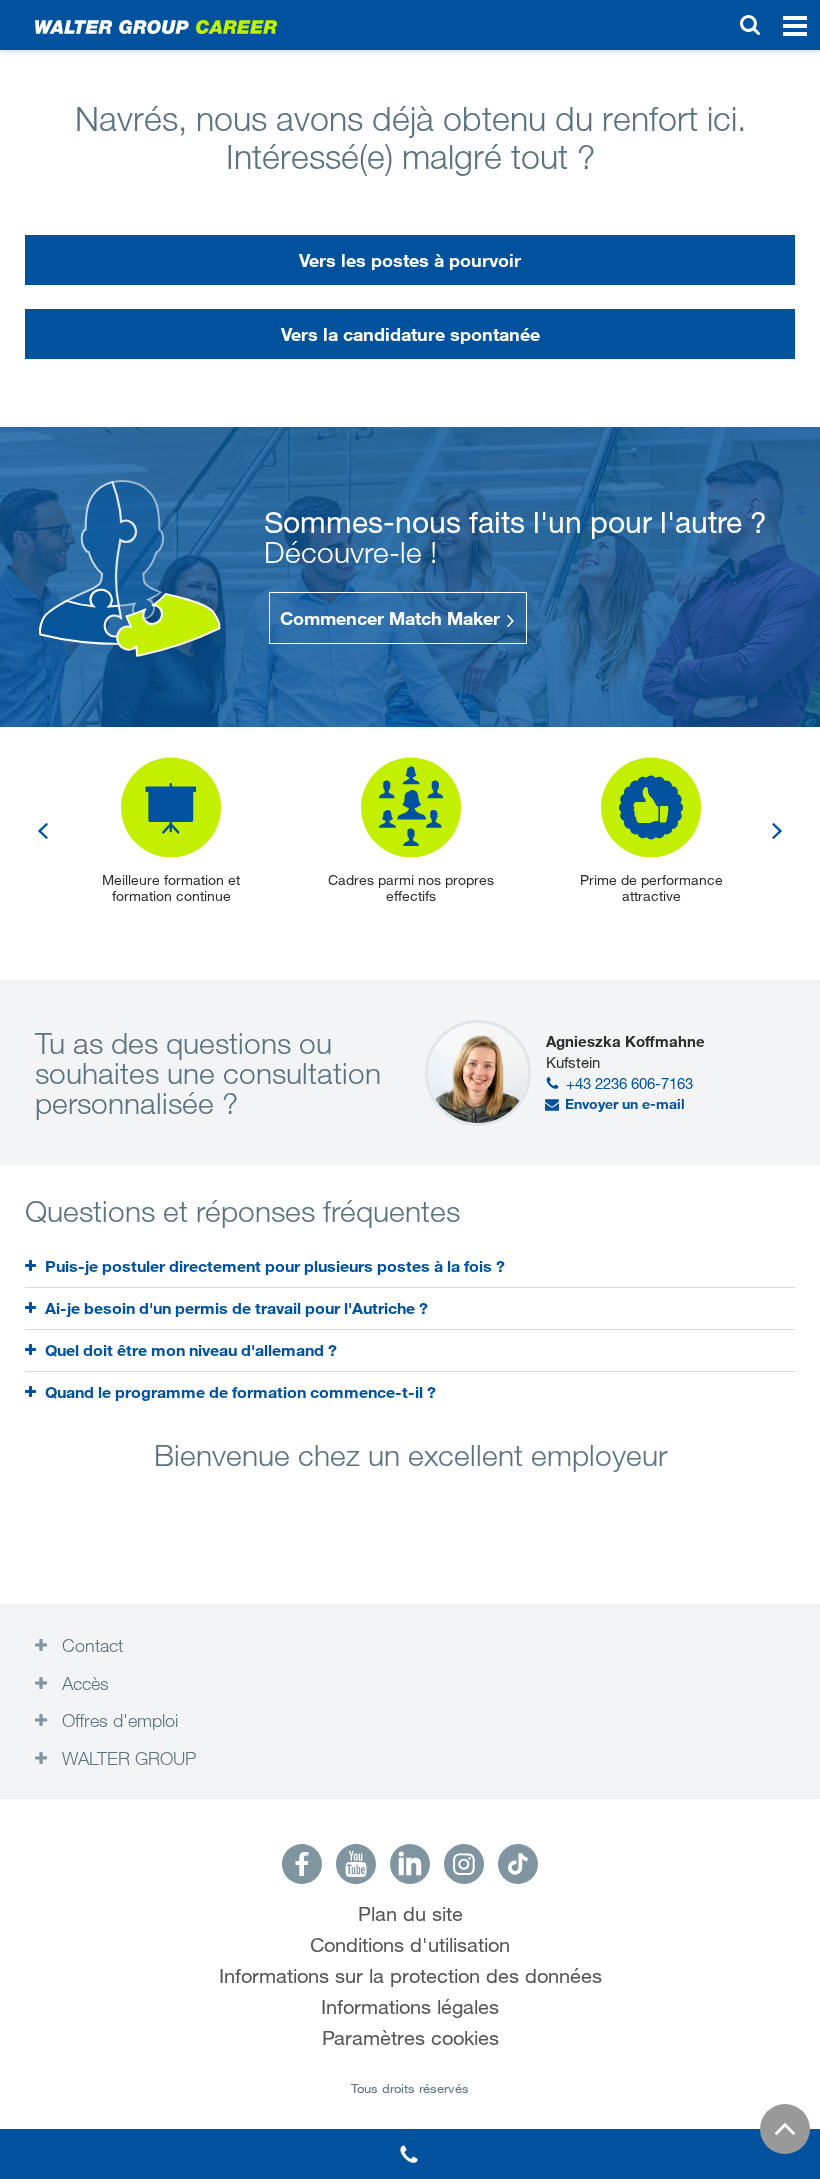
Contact (90, 1645)
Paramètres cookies (410, 2038)
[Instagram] (464, 1864)
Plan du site (410, 1914)
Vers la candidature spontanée (410, 334)
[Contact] (410, 2154)
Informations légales (410, 2007)
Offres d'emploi (117, 1720)
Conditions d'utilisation (410, 1945)
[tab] (410, 1266)
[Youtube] (356, 1864)
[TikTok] (518, 1864)
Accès (83, 1683)
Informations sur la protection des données (410, 1976)
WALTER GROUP (126, 1758)
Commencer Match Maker (392, 618)
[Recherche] (750, 25)
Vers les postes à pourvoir (410, 260)
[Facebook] (302, 1864)
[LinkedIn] (410, 1864)
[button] (43, 830)
